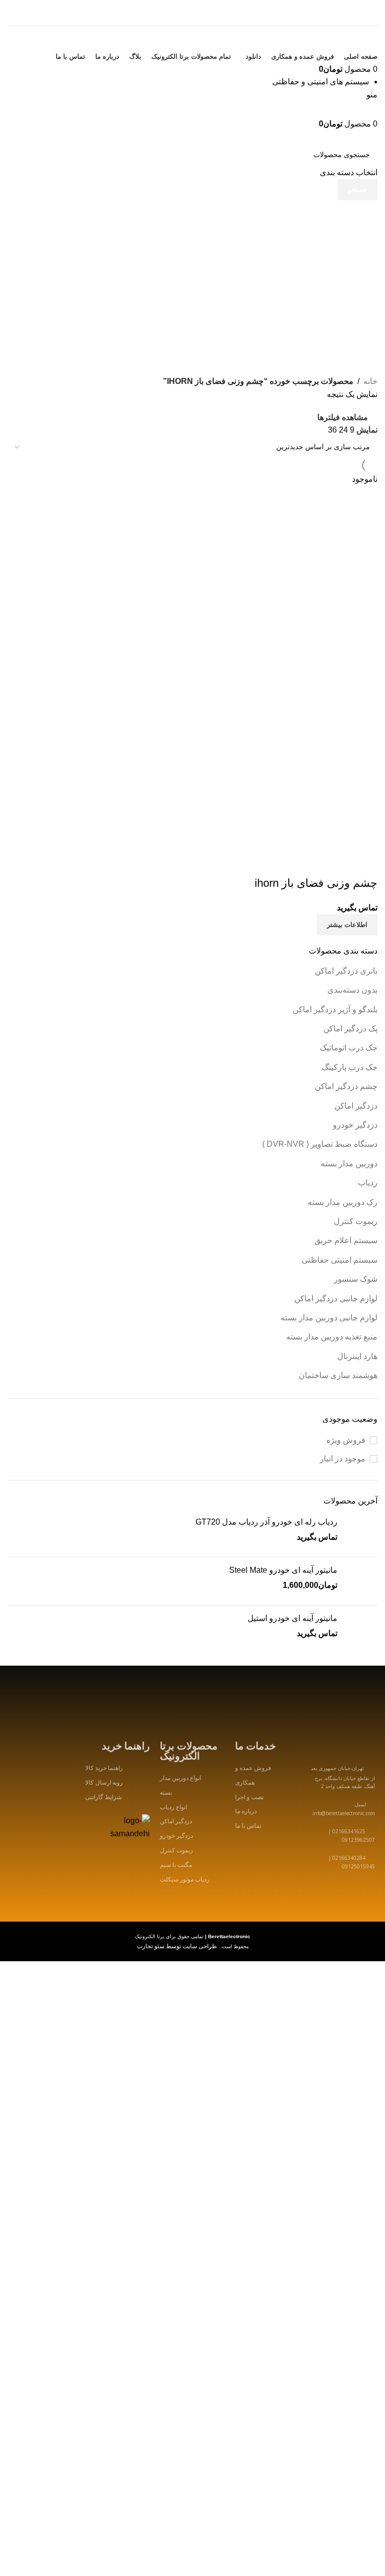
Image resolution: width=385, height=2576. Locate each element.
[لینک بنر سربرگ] (192, 1288)
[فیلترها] (372, 1999)
